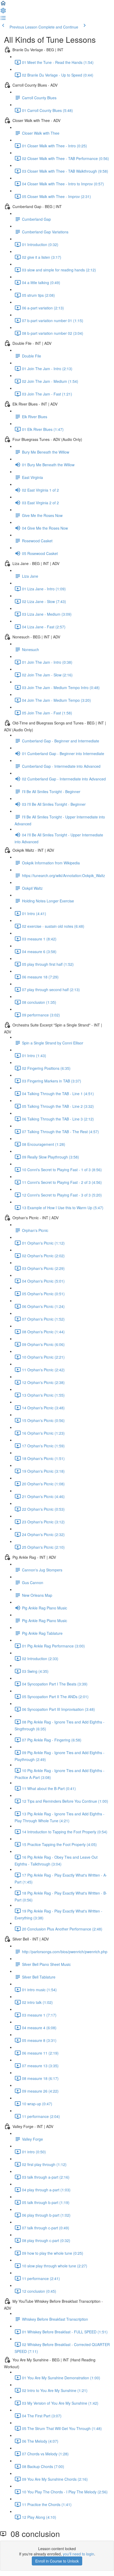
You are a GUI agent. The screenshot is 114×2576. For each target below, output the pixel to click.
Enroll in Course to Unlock (57, 2561)
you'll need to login (78, 2554)
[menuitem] (3, 12)
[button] (3, 5)
